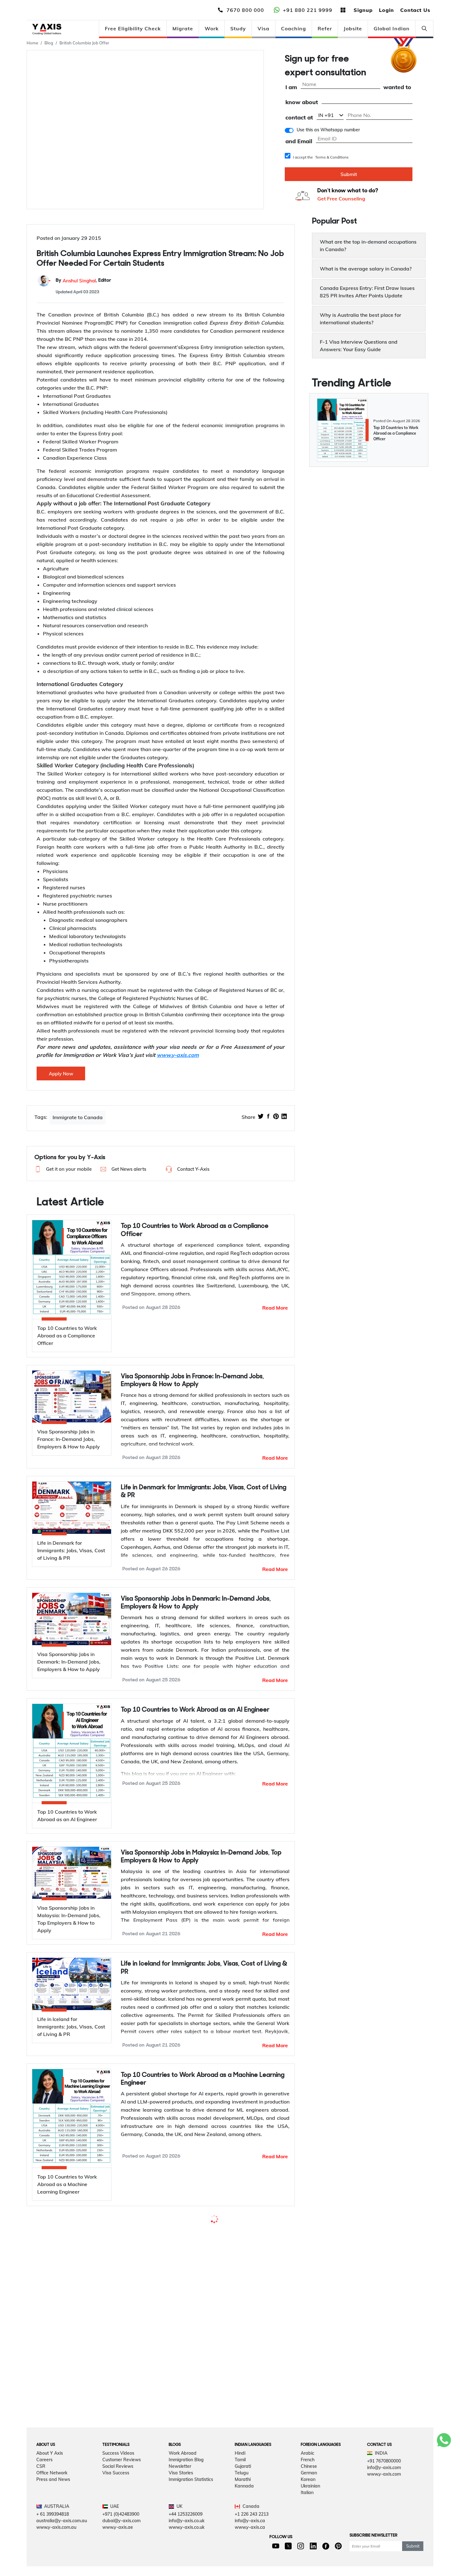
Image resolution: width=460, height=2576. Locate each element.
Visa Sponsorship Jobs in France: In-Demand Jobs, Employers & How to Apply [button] (192, 1381)
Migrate (183, 28)
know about (302, 102)
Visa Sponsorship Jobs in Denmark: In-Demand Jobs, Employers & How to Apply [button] (196, 1603)
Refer (325, 28)
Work (212, 28)
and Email (299, 141)
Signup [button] (363, 10)
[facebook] (268, 1117)
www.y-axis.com (384, 2549)
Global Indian (392, 28)
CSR (41, 2541)
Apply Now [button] (61, 1074)
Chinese (309, 2541)
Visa (263, 28)
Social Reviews (118, 2541)
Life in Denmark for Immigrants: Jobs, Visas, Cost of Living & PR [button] (204, 1492)
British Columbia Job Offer (84, 43)
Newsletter (180, 2541)
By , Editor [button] (83, 281)
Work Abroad (183, 2528)
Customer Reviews (122, 2535)
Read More (275, 1308)
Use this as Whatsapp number (328, 130)
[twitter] (261, 1117)
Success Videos (118, 2528)
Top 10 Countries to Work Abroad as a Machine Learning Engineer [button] (203, 2079)
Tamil (240, 2535)
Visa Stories (181, 2548)
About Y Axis (50, 2528)
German (309, 2548)
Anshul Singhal (79, 281)
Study (238, 28)
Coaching (294, 28)
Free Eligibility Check (133, 28)
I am (291, 87)
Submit (349, 174)
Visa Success (116, 2548)
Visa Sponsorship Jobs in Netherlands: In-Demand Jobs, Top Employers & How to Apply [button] (200, 2229)
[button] (62, 1169)
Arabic (307, 2528)
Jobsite (353, 28)
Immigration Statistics (191, 2554)
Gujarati (243, 2541)
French (308, 2535)
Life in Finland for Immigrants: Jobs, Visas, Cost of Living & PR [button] (203, 2367)
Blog (49, 43)
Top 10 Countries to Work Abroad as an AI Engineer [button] (195, 1710)
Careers (44, 2535)
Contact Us (415, 10)
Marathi (243, 2554)
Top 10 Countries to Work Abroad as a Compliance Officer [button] (195, 1230)
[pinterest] (276, 1117)
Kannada (244, 2561)
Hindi (240, 2528)
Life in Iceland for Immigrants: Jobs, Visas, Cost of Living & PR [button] (204, 1968)
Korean (308, 2554)
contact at (299, 118)
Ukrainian (310, 2561)
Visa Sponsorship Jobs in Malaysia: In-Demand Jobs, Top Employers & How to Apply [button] (201, 1857)
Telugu (242, 2548)
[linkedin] (284, 1117)
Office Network (52, 2548)
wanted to (397, 87)
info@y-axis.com (384, 2543)
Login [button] (386, 10)
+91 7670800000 (384, 2536)
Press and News (53, 2554)
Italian (307, 2568)
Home (32, 43)
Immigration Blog (186, 2535)
